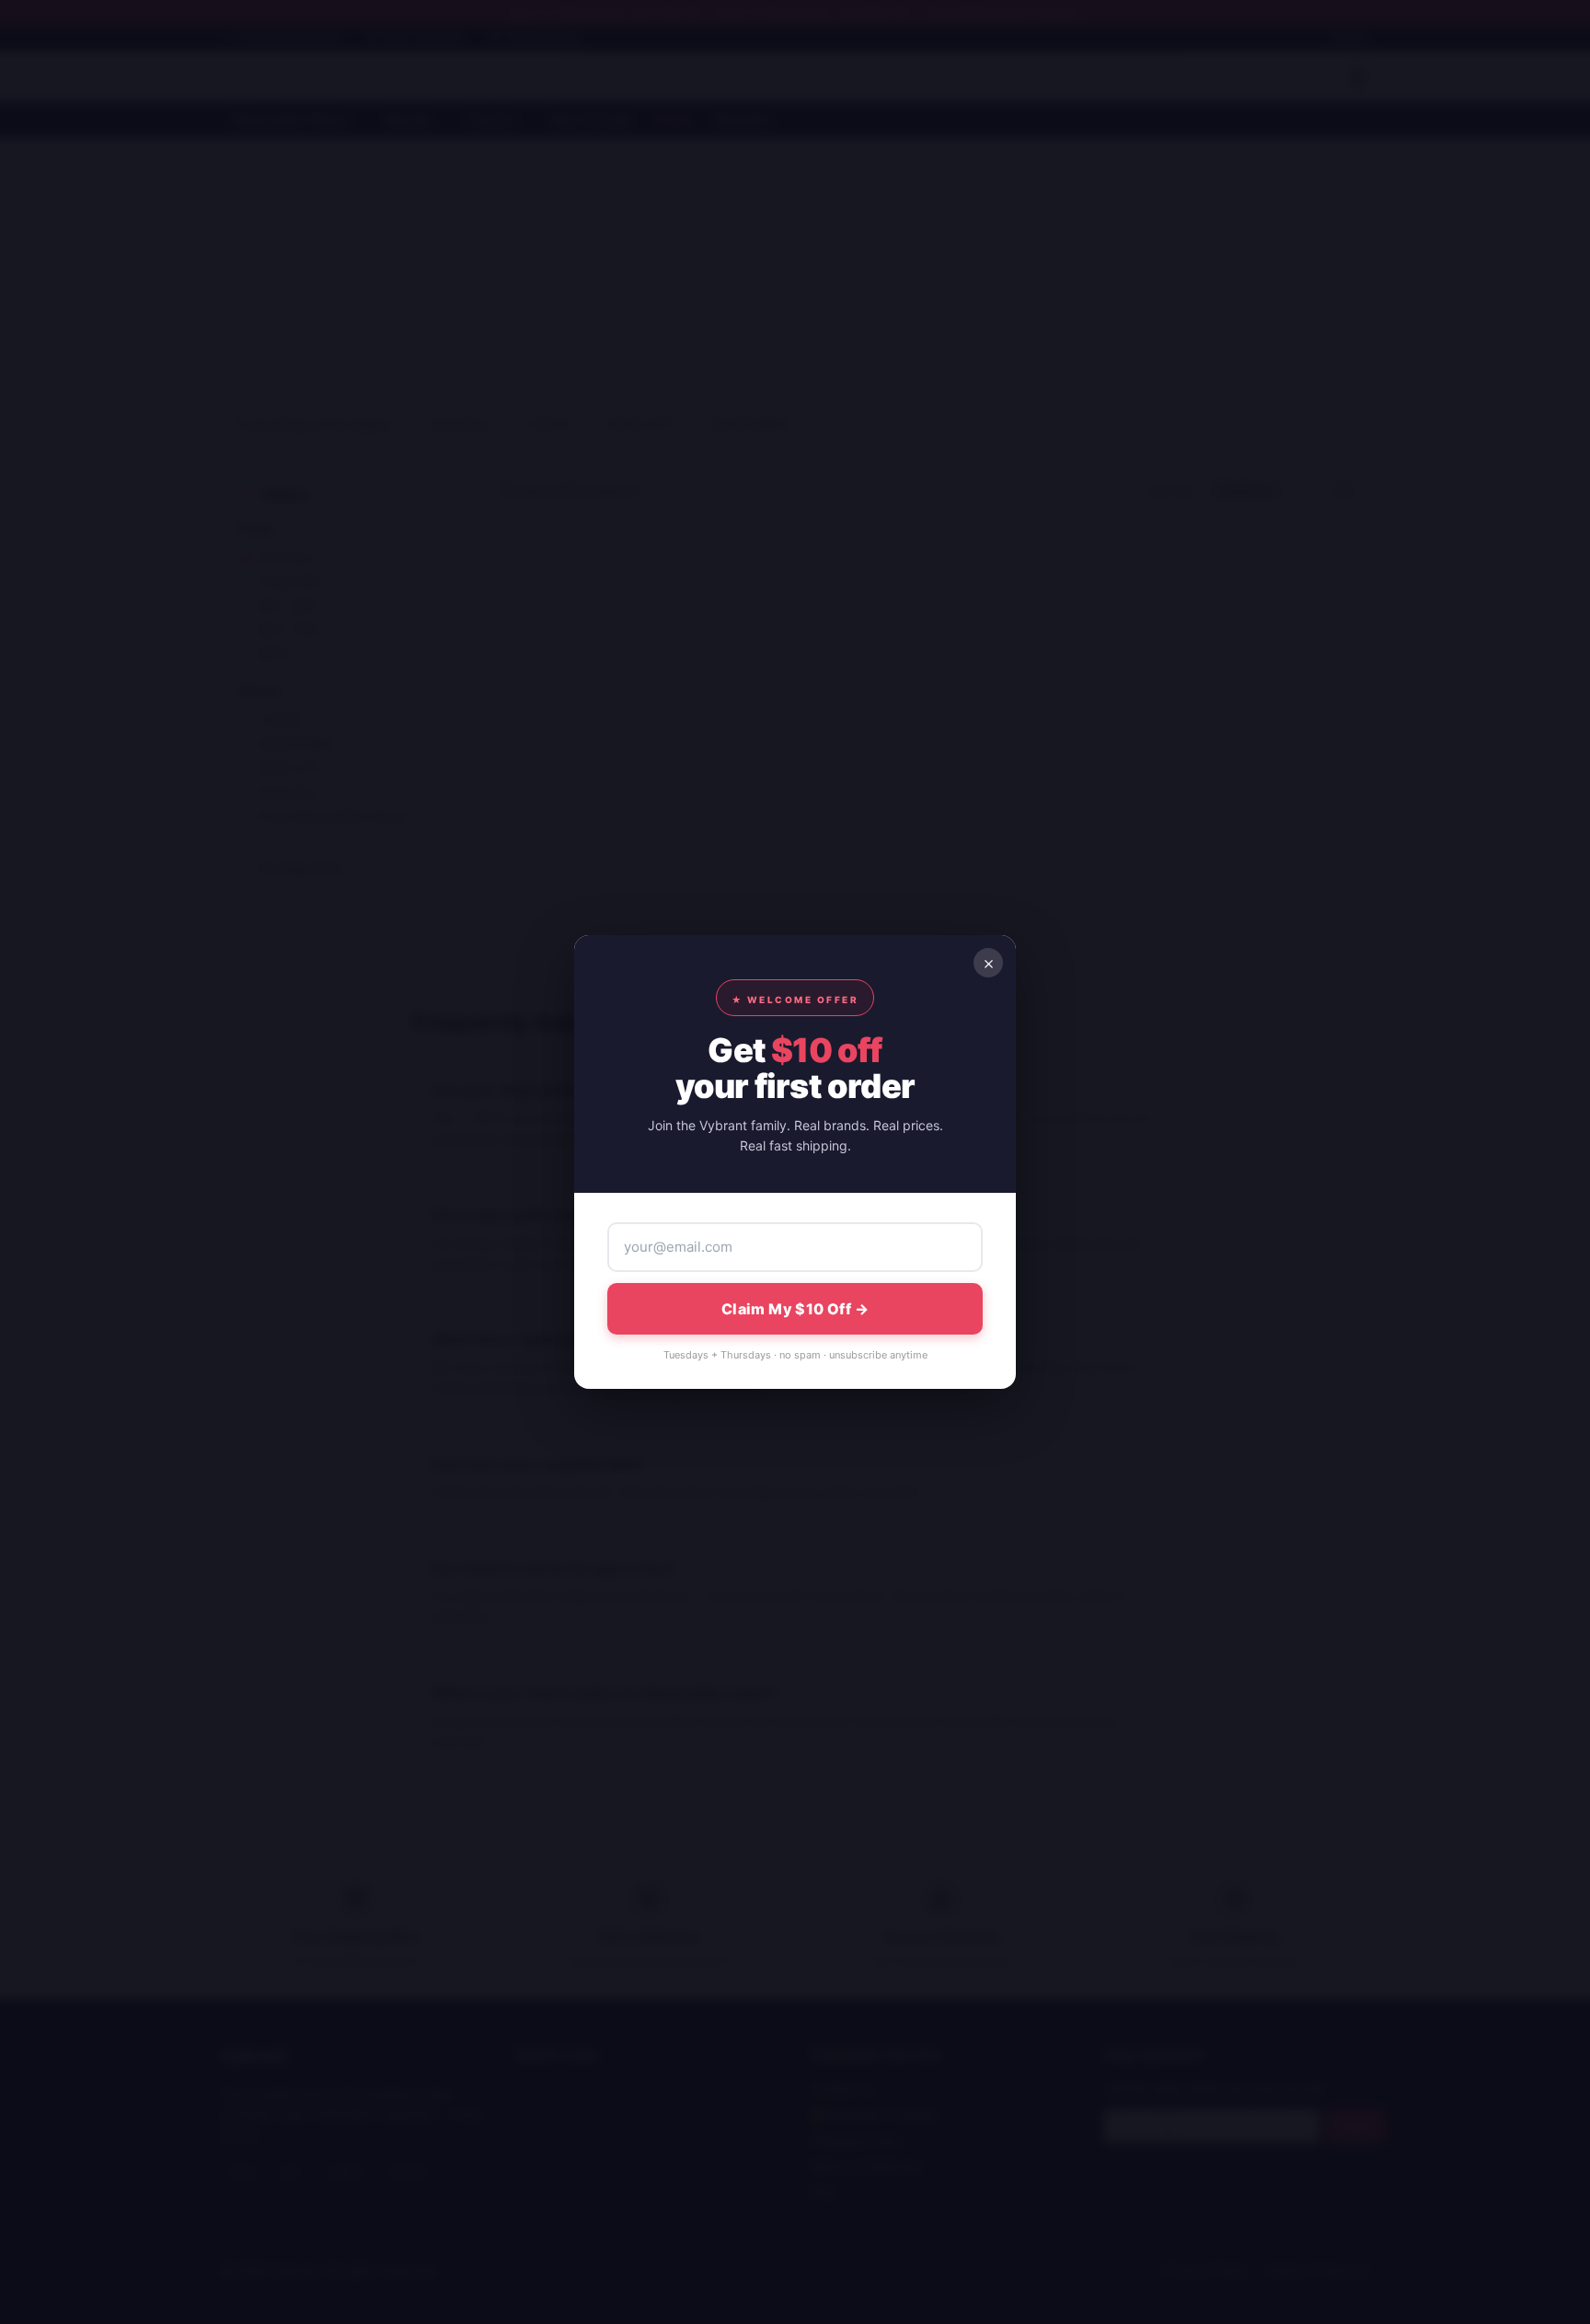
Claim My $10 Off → (795, 1309)
